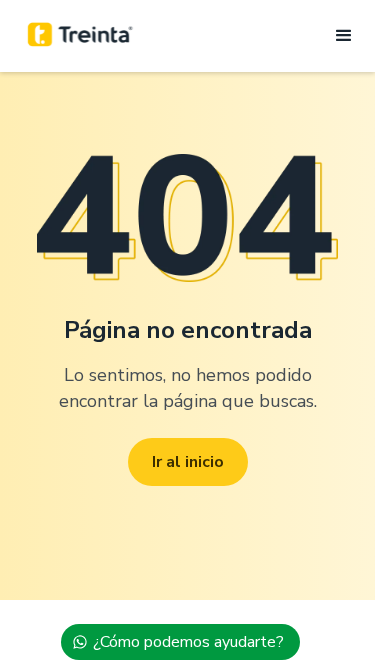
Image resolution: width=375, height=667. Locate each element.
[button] (338, 36)
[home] (80, 36)
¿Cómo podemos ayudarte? (188, 642)
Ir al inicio (188, 462)
